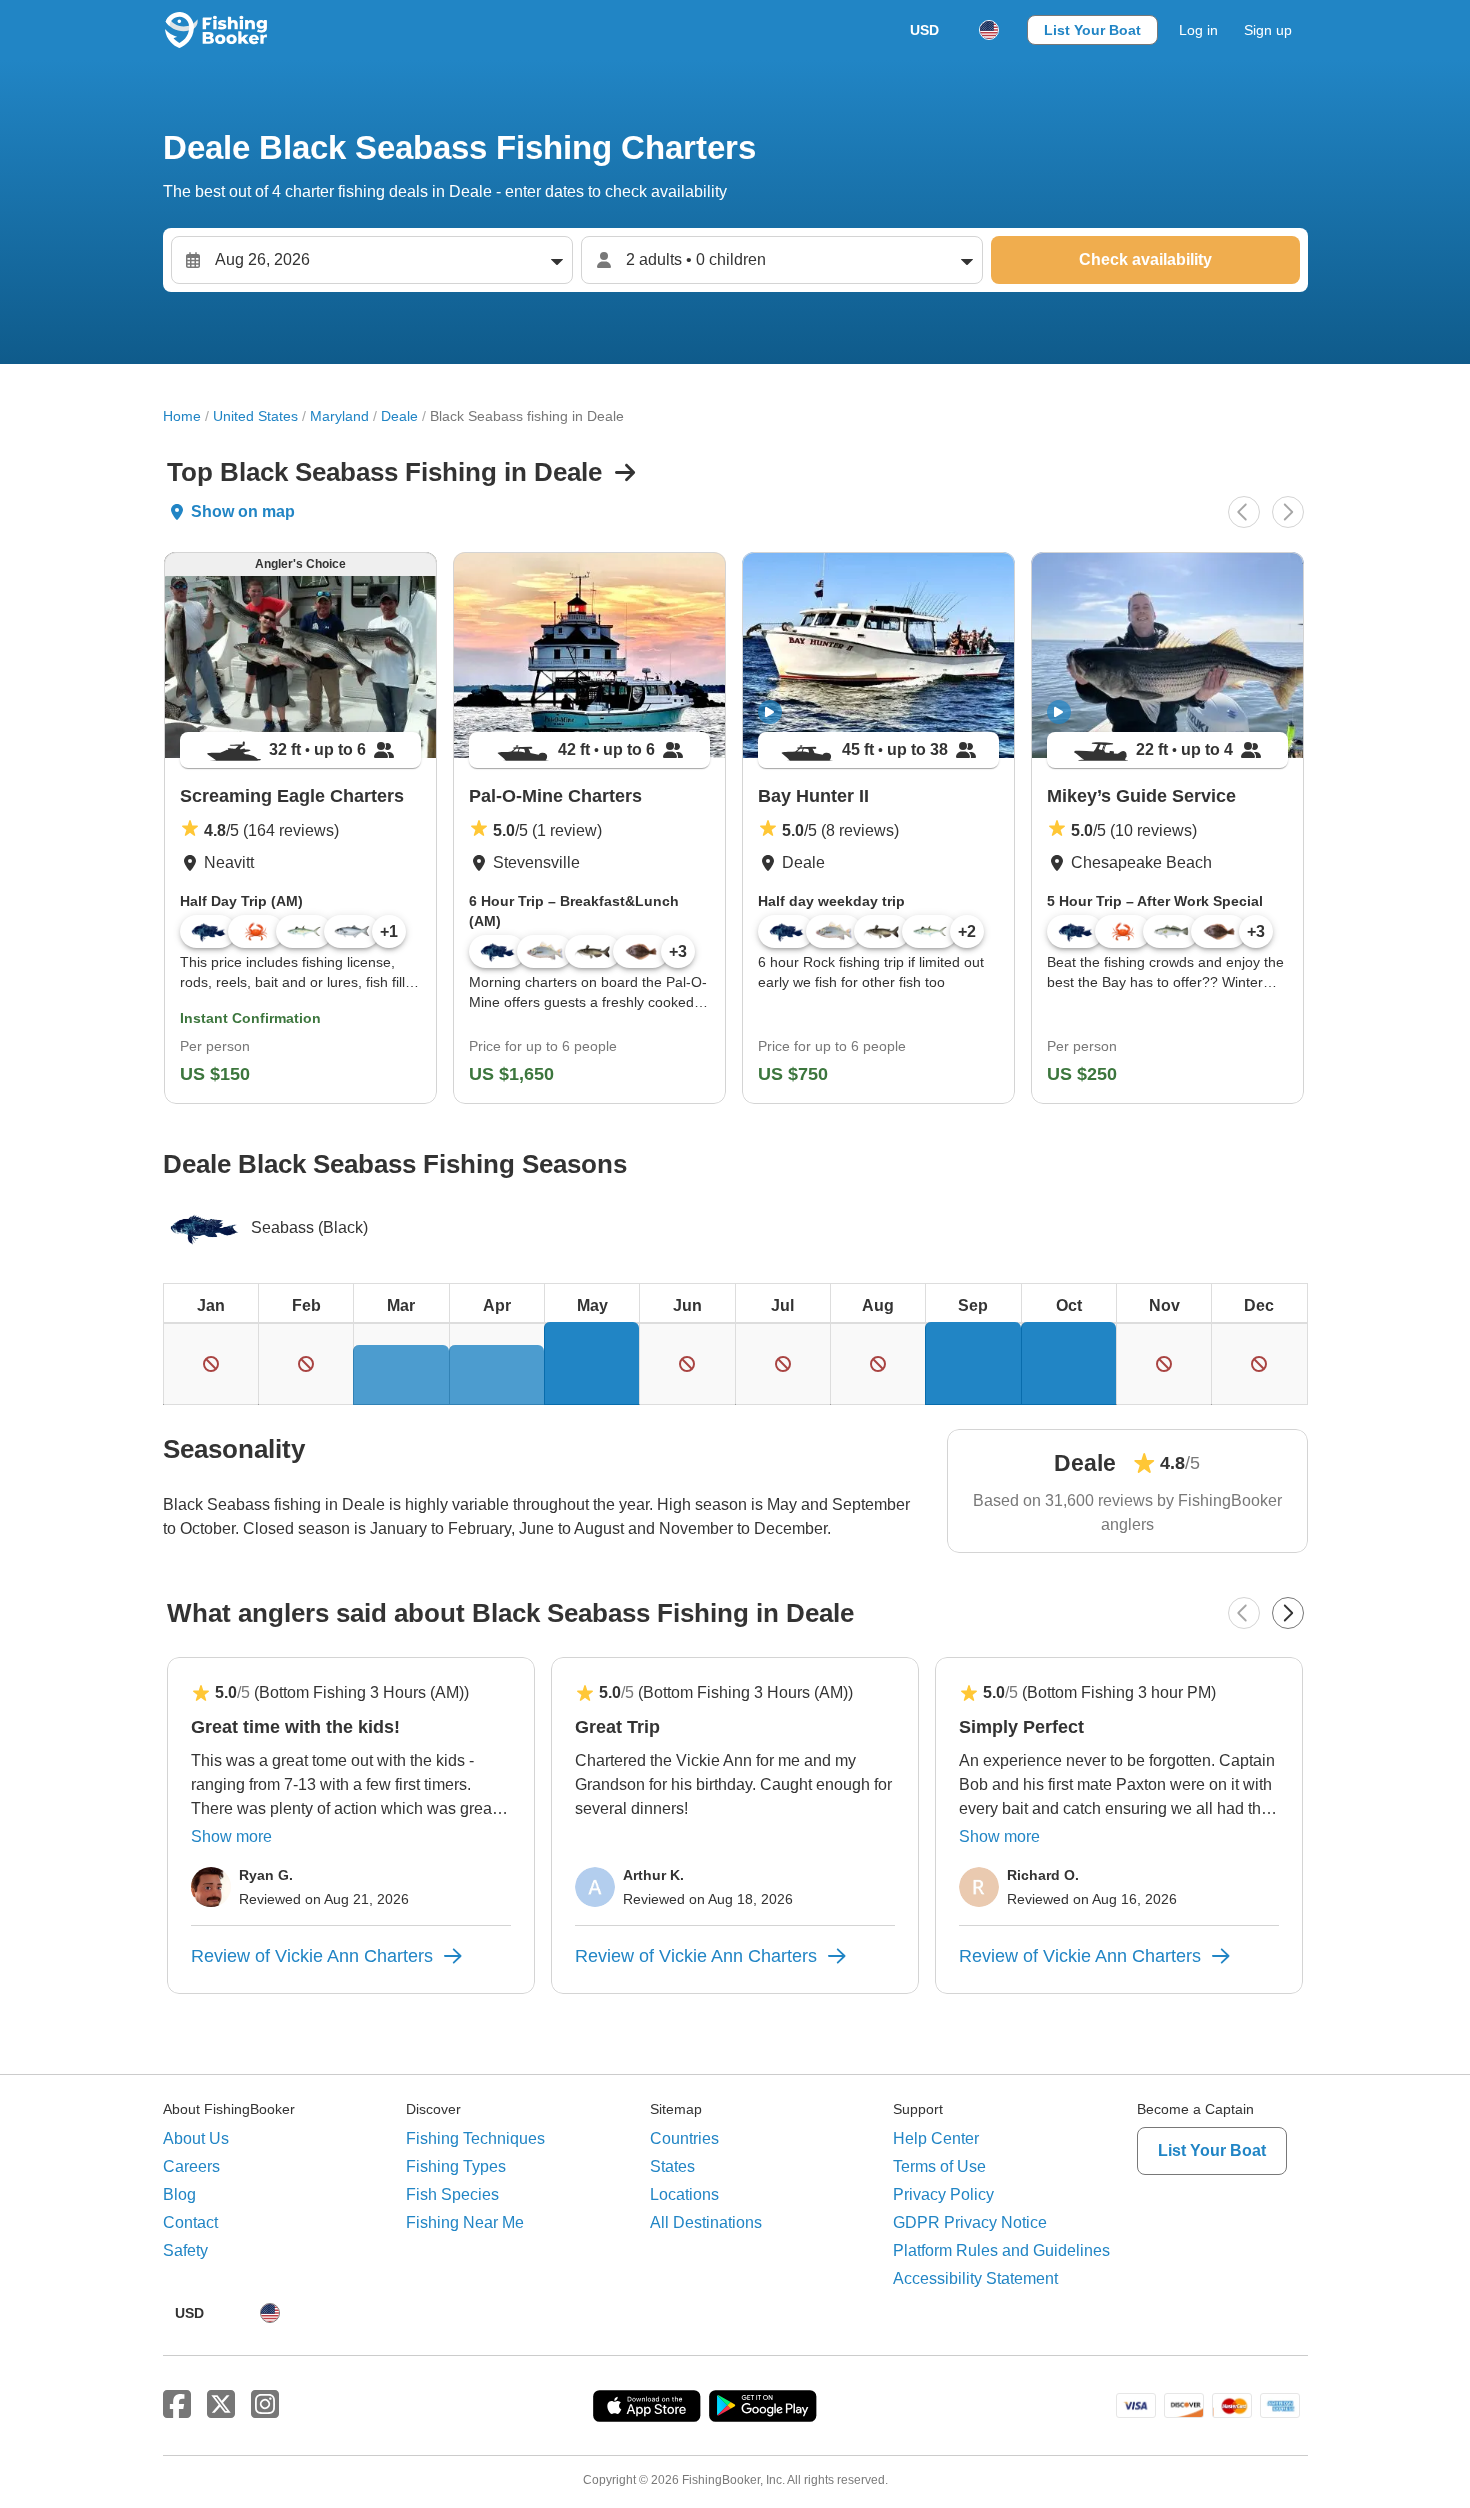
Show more (231, 1836)
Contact (190, 2222)
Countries (684, 2138)
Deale (399, 416)
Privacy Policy (943, 2194)
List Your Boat (1092, 30)
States (672, 2166)
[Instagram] (265, 2405)
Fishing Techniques (475, 2138)
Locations (684, 2194)
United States (255, 416)
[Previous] (1244, 512)
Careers (191, 2166)
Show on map (243, 511)
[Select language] (989, 30)
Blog (179, 2194)
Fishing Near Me (465, 2222)
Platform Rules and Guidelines (1001, 2250)
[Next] (1288, 512)
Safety (185, 2250)
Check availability (1145, 259)
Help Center (936, 2138)
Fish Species (452, 2194)
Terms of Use (939, 2166)
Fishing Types (456, 2166)
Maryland (339, 416)
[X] (221, 2405)
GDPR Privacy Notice (970, 2222)
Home (182, 416)
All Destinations (706, 2222)
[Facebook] (177, 2405)
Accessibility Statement (975, 2278)
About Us (196, 2138)
